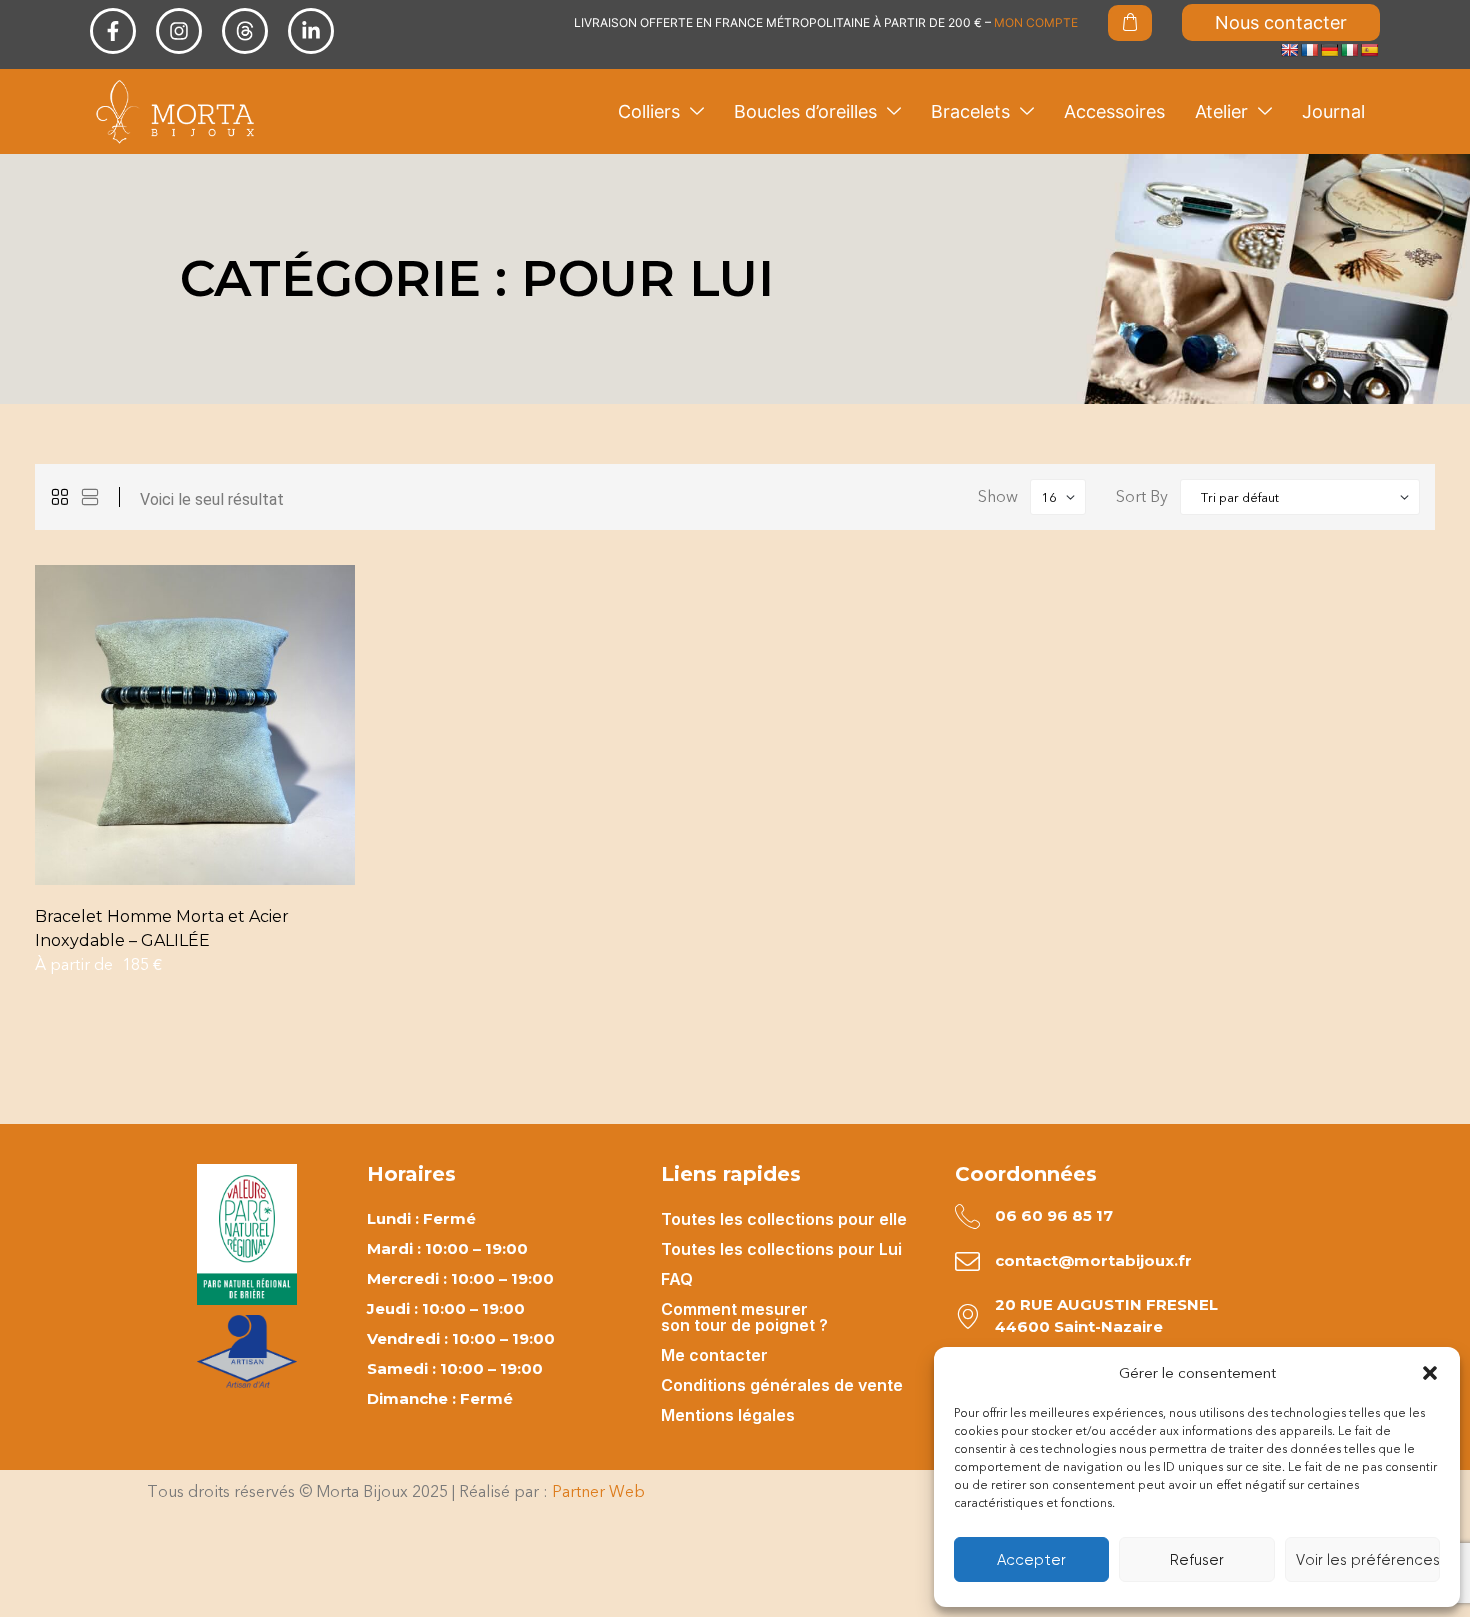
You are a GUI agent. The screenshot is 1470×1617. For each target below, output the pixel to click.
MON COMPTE (1036, 22)
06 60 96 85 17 (1054, 1215)
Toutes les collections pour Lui (781, 1249)
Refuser (1197, 1560)
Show (998, 496)
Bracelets (970, 111)
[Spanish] (1369, 50)
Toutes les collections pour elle (784, 1219)
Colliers (649, 111)
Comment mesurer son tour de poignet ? (744, 1317)
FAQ (677, 1279)
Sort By (1142, 496)
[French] (1309, 50)
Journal (1333, 111)
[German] (1329, 50)
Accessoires (1114, 111)
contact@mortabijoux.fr (1093, 1260)
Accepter (1031, 1560)
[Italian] (1349, 50)
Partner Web (598, 1491)
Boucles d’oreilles (805, 111)
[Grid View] (60, 497)
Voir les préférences (1368, 1560)
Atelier (1221, 111)
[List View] (90, 497)
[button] (1430, 1373)
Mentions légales (728, 1415)
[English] (1289, 50)
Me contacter (714, 1355)
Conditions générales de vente (782, 1385)
